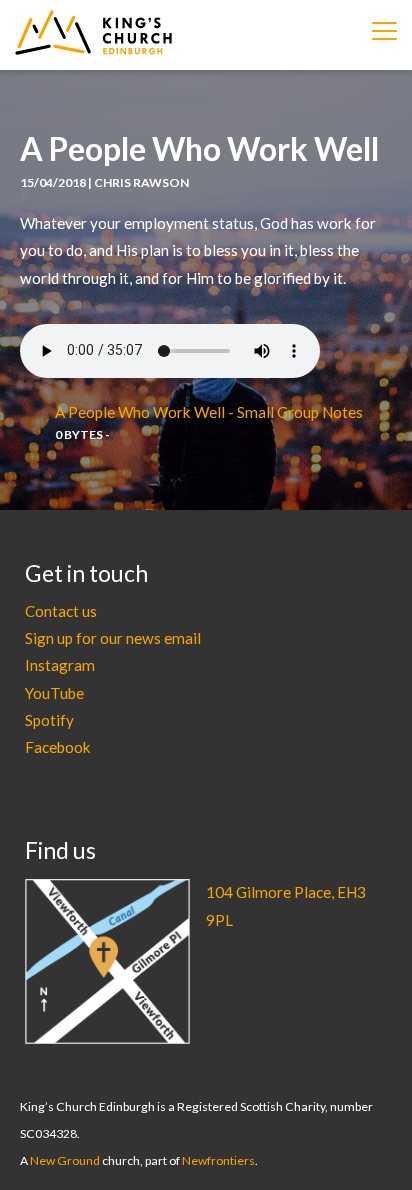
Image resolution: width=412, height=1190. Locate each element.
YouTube (54, 693)
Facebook (58, 747)
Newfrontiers (218, 1160)
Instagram (60, 665)
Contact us (61, 611)
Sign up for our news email (113, 638)
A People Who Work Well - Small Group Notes (209, 412)
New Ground (65, 1160)
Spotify (49, 720)
